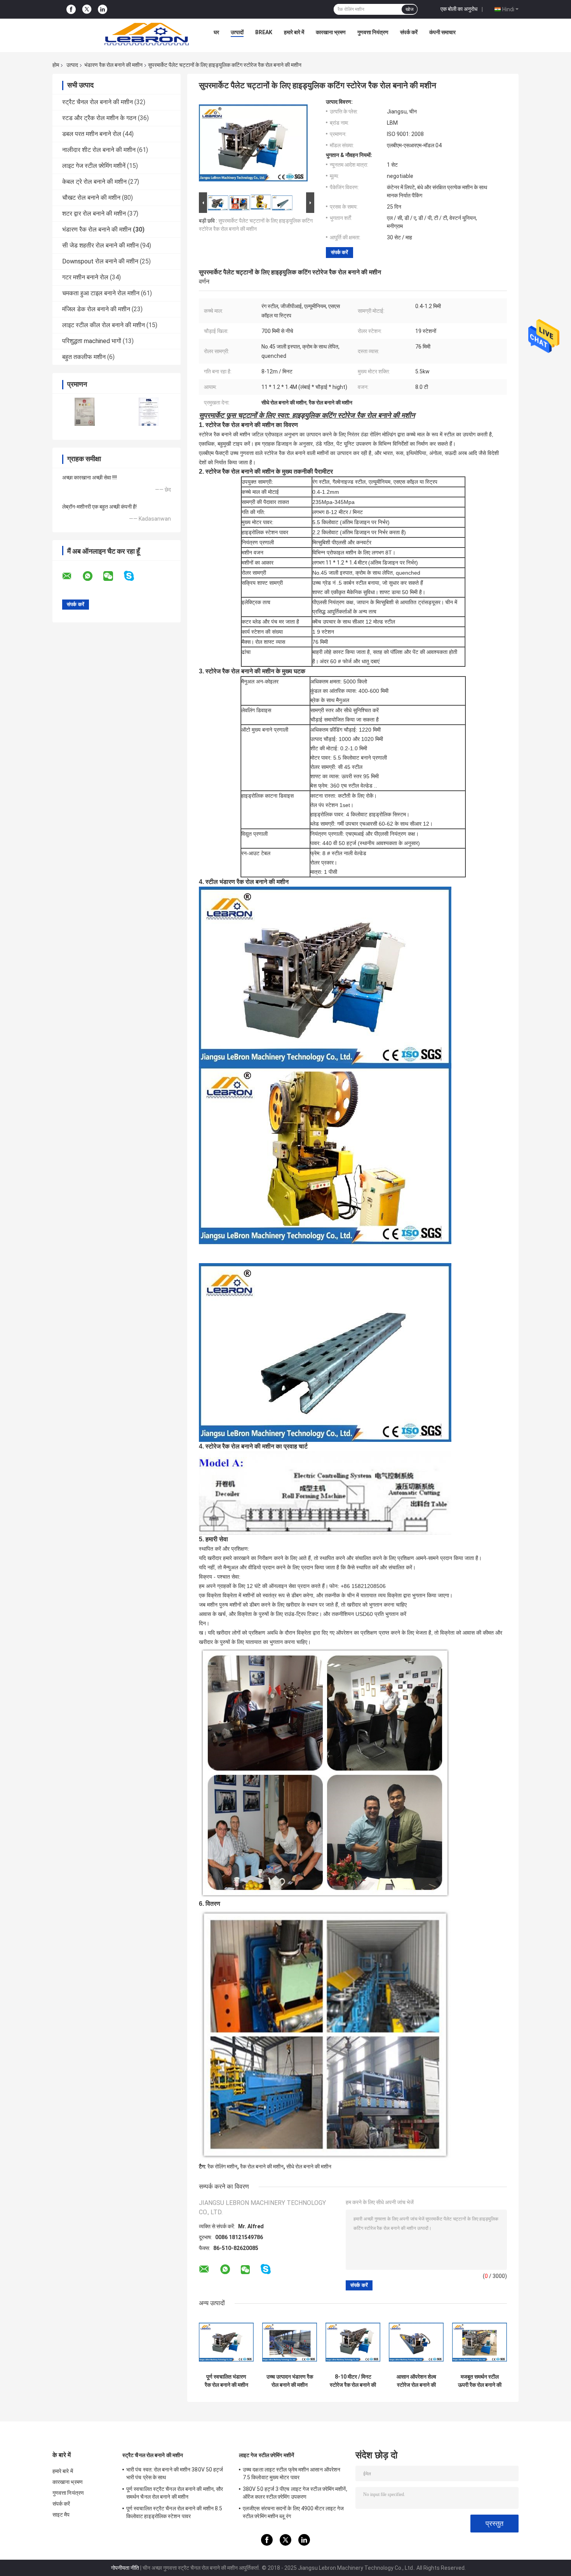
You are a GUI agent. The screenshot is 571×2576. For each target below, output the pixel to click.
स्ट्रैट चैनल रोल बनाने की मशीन (97, 102)
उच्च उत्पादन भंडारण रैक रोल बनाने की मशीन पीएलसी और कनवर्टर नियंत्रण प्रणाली (290, 2381)
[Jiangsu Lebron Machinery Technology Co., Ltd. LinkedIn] (103, 10)
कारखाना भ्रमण (331, 32)
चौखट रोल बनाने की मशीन (91, 198)
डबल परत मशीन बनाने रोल (92, 134)
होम (56, 65)
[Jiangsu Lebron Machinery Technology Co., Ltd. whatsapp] (92, 576)
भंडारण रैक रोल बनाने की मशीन (113, 65)
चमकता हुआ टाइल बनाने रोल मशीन (101, 293)
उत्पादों (237, 32)
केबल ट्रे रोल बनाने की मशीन (94, 182)
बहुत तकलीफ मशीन (84, 357)
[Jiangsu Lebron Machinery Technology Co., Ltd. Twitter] (87, 9)
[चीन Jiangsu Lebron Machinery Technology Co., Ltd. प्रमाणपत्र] (84, 412)
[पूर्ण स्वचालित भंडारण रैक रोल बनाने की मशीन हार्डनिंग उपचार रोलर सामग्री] (226, 2342)
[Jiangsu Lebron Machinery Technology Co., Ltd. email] (72, 576)
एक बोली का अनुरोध (459, 9)
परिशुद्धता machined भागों (92, 341)
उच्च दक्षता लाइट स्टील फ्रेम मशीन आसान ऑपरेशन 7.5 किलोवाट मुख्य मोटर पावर (292, 2473)
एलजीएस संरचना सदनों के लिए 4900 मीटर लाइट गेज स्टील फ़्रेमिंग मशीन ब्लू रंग (293, 2512)
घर (216, 32)
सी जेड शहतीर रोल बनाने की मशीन (100, 245)
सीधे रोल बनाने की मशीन (309, 2166)
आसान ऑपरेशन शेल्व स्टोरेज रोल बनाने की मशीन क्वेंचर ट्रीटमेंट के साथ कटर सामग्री (416, 2381)
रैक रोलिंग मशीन (222, 2166)
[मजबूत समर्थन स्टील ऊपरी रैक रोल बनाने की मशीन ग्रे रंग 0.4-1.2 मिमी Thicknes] (480, 2342)
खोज (409, 9)
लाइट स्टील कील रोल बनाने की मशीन (104, 325)
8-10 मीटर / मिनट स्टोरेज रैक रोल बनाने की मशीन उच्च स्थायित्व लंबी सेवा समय (353, 2381)
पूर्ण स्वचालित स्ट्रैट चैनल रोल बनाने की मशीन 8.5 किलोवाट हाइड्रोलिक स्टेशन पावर (174, 2512)
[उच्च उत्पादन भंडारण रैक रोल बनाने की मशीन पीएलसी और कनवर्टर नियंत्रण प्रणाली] (290, 2342)
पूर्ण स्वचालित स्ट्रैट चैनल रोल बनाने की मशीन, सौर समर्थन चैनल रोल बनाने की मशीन (175, 2493)
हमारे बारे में (294, 32)
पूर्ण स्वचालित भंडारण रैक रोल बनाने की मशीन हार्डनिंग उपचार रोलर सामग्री (226, 2381)
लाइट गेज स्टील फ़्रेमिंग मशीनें (94, 166)
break (264, 32)
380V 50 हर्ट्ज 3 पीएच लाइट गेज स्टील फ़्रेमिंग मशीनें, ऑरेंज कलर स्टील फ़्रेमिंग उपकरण (295, 2493)
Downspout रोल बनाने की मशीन (100, 261)
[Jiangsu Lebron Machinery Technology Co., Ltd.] (146, 34)
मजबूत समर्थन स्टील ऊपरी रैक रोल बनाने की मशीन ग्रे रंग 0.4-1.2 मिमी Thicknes (480, 2381)
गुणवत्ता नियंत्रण (373, 32)
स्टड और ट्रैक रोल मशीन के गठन (99, 118)
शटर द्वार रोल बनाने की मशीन (94, 214)
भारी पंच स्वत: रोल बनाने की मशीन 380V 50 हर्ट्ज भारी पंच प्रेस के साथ (175, 2473)
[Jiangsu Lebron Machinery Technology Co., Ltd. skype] (134, 576)
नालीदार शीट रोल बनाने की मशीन (99, 150)
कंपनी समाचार (442, 32)
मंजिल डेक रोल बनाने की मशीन (96, 309)
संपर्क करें (409, 32)
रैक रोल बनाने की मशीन (262, 2166)
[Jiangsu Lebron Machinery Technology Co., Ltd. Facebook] (71, 10)
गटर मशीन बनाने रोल (85, 277)
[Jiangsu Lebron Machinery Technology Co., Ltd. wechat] (113, 576)
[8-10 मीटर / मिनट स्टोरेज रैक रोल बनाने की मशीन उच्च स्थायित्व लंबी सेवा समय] (353, 2342)
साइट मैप (61, 2515)
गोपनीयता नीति (125, 2568)
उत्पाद (72, 65)
